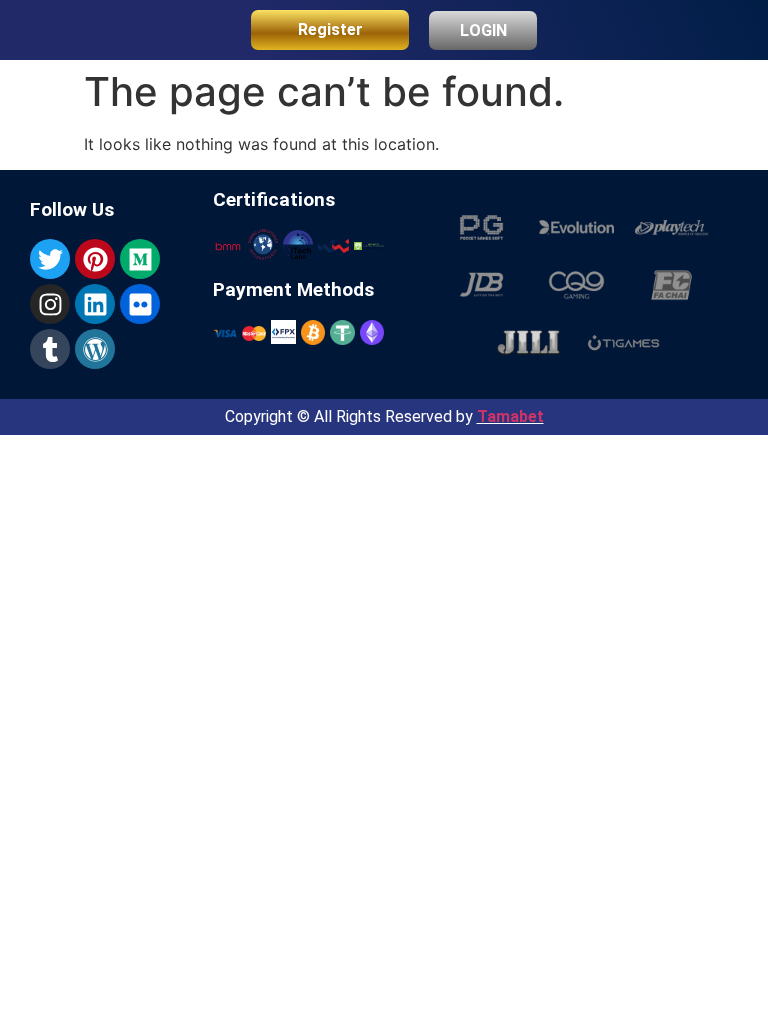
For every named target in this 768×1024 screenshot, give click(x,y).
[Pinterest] (95, 259)
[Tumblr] (50, 349)
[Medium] (140, 259)
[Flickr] (140, 304)
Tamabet (510, 416)
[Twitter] (50, 259)
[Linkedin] (95, 304)
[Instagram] (50, 304)
